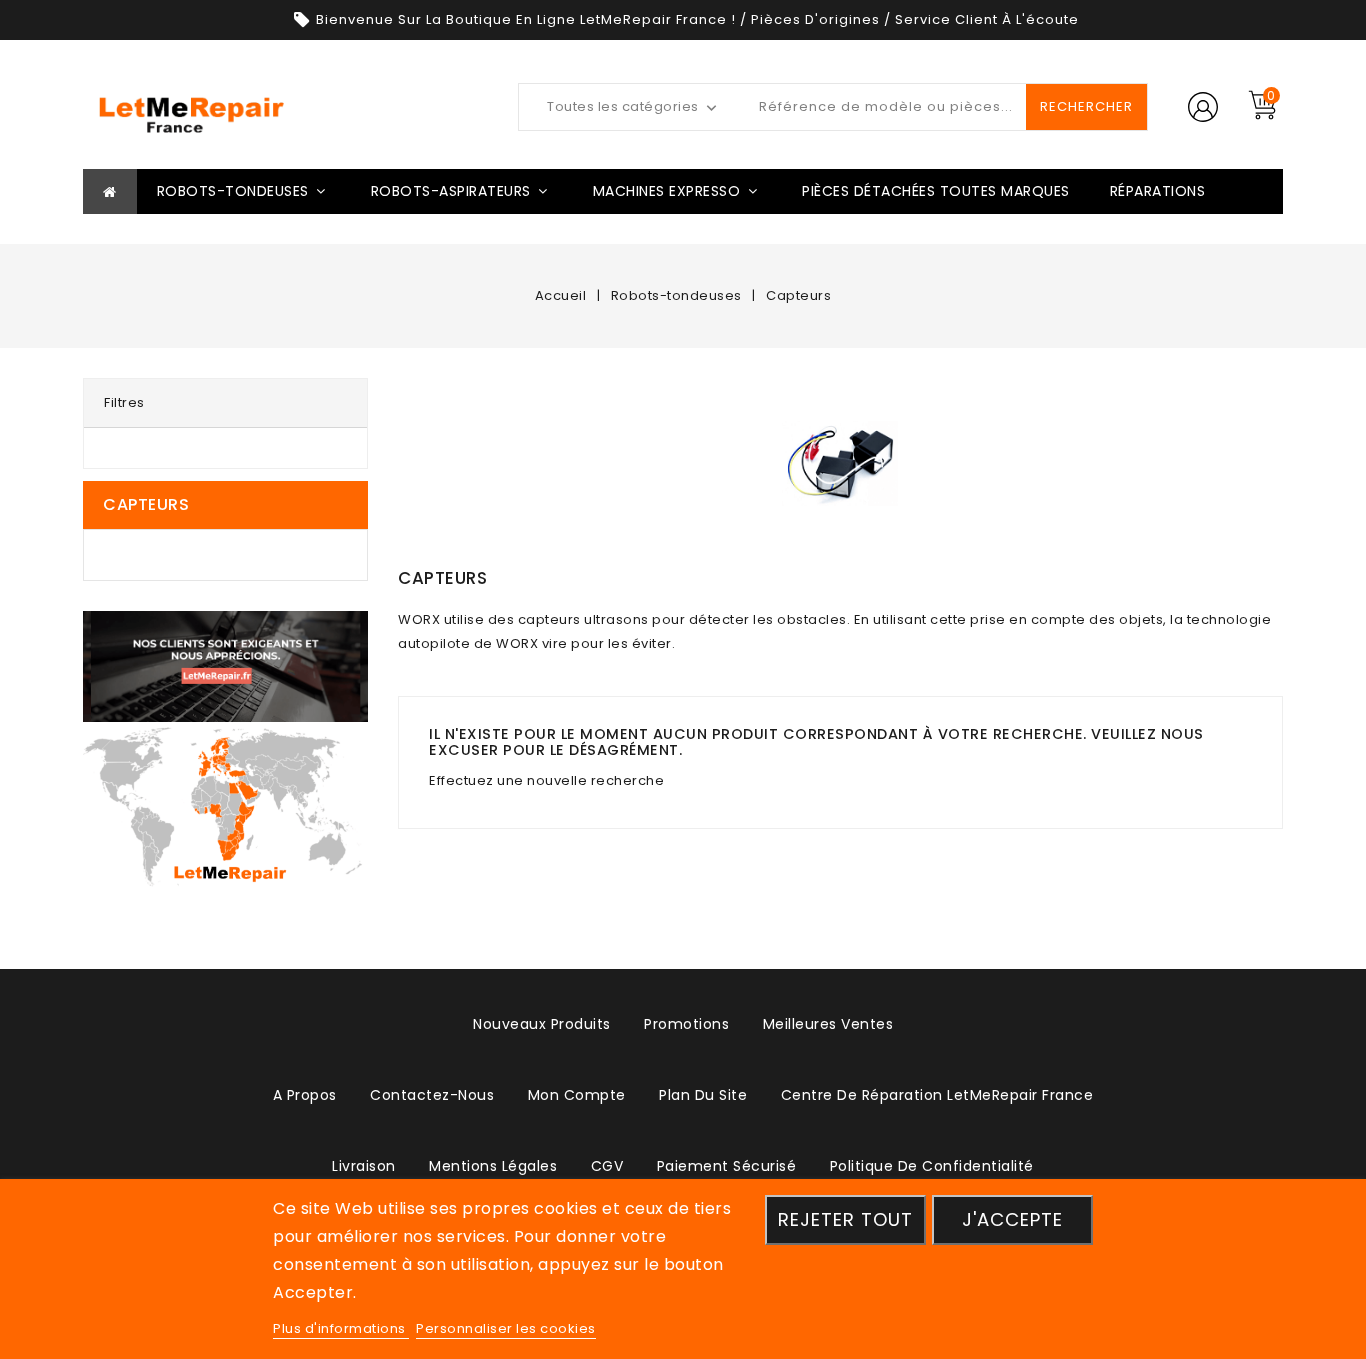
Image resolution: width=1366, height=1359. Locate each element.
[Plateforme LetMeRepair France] (225, 666)
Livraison (364, 1166)
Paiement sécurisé (727, 1166)
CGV (607, 1166)
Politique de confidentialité (932, 1166)
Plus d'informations (341, 1328)
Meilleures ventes (828, 1024)
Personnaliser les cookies (506, 1328)
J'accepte (1012, 1219)
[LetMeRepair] (225, 805)
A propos (305, 1095)
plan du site (703, 1095)
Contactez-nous (432, 1095)
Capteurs (146, 504)
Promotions (686, 1024)
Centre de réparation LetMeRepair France (937, 1095)
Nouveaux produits (542, 1024)
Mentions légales (493, 1166)
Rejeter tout (845, 1219)
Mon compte (577, 1095)
